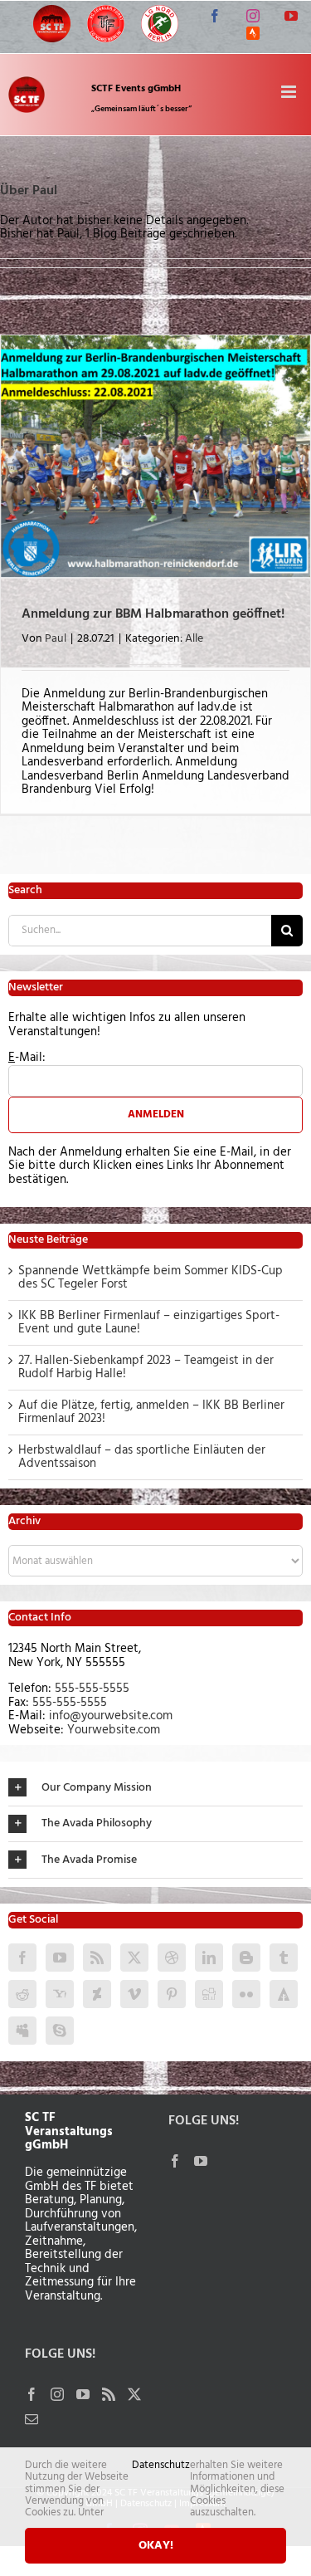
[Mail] (32, 2419)
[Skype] (60, 2031)
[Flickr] (246, 1994)
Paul (56, 639)
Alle (194, 639)
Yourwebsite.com (114, 1730)
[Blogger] (246, 1958)
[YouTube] (60, 1958)
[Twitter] (134, 1958)
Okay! (156, 2546)
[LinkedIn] (209, 1958)
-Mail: (27, 1058)
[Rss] (97, 1958)
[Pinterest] (172, 1994)
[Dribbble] (172, 1958)
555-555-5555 (92, 1689)
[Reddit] (22, 1994)
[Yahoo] (60, 1994)
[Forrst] (284, 1994)
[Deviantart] (97, 1994)
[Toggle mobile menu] (290, 92)
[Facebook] (22, 1958)
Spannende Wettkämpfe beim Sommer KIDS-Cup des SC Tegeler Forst (151, 1278)
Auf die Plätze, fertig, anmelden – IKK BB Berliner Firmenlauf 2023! (151, 1413)
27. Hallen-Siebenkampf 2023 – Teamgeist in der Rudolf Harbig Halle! (146, 1368)
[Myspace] (22, 2031)
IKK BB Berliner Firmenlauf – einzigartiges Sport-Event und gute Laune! (149, 1323)
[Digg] (209, 1994)
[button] (155, 1788)
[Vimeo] (134, 1994)
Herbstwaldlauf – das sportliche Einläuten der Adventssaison (142, 1457)
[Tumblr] (284, 1958)
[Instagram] (57, 2394)
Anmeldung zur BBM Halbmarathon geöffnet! (153, 614)
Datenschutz (161, 2467)
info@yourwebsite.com (111, 1716)
